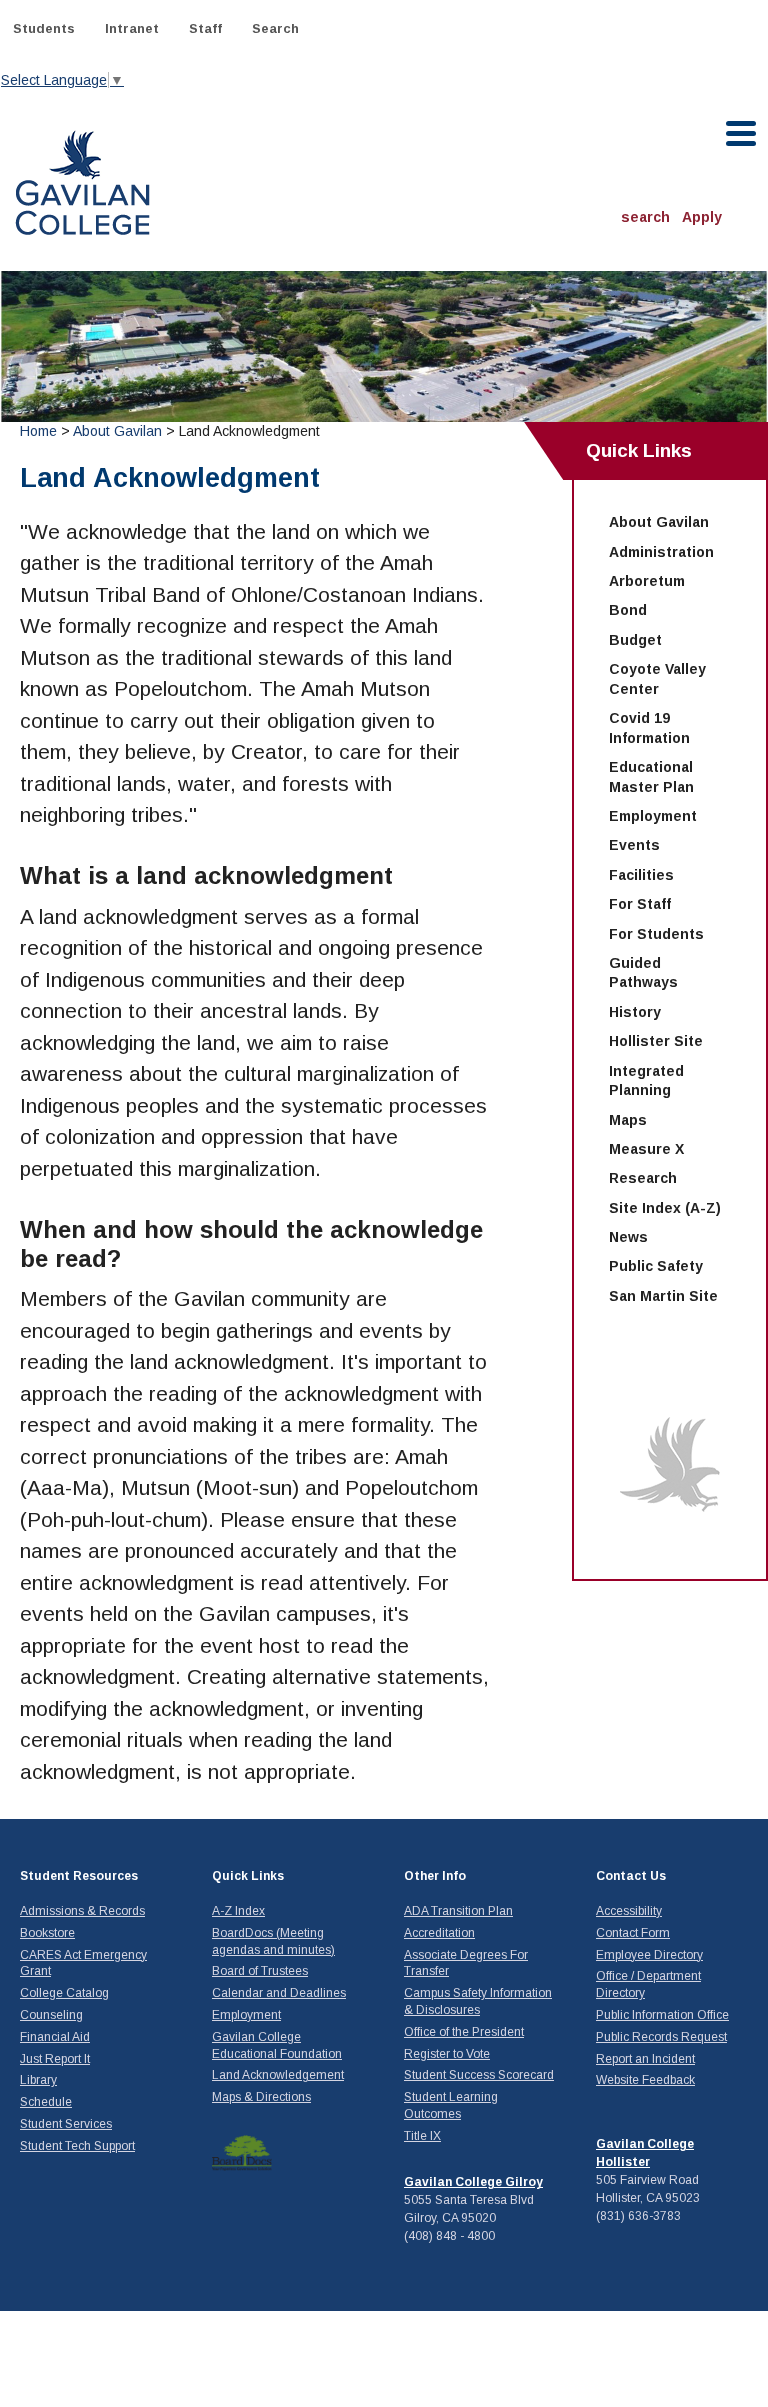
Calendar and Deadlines (279, 1993)
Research (643, 1178)
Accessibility (629, 1911)
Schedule (46, 2102)
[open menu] (742, 133)
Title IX (422, 2136)
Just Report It (55, 2059)
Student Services (66, 2124)
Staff (205, 28)
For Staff (640, 904)
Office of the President (464, 2032)
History (635, 1012)
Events (634, 845)
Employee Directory (649, 1955)
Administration (661, 552)
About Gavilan (117, 431)
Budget (635, 640)
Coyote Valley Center (657, 679)
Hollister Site (656, 1041)
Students (44, 28)
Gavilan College (82, 180)
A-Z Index (238, 1911)
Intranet (132, 28)
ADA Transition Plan (458, 1911)
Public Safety (656, 1266)
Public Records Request (661, 2037)
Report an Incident (645, 2059)
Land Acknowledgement (278, 2075)
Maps (628, 1120)
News (628, 1237)
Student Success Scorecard (479, 2075)
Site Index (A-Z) (665, 1208)
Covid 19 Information (649, 728)
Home (38, 431)
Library (38, 2080)
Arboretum (647, 581)
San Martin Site (663, 1296)
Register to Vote (447, 2054)
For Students (656, 934)
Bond (628, 610)
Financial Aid (55, 2037)
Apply (702, 217)
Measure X (646, 1149)
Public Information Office (662, 2015)
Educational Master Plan (651, 777)
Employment (653, 816)
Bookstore (47, 1933)
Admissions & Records (82, 1911)
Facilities (641, 875)
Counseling (51, 2015)
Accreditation (439, 1933)
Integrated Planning (646, 1081)
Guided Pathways (643, 973)
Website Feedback (645, 2080)
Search (275, 28)
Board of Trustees (260, 1971)
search (645, 217)
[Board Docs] (242, 2152)
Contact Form (633, 1933)
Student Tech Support (77, 2146)
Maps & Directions (261, 2097)
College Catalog (64, 1993)
